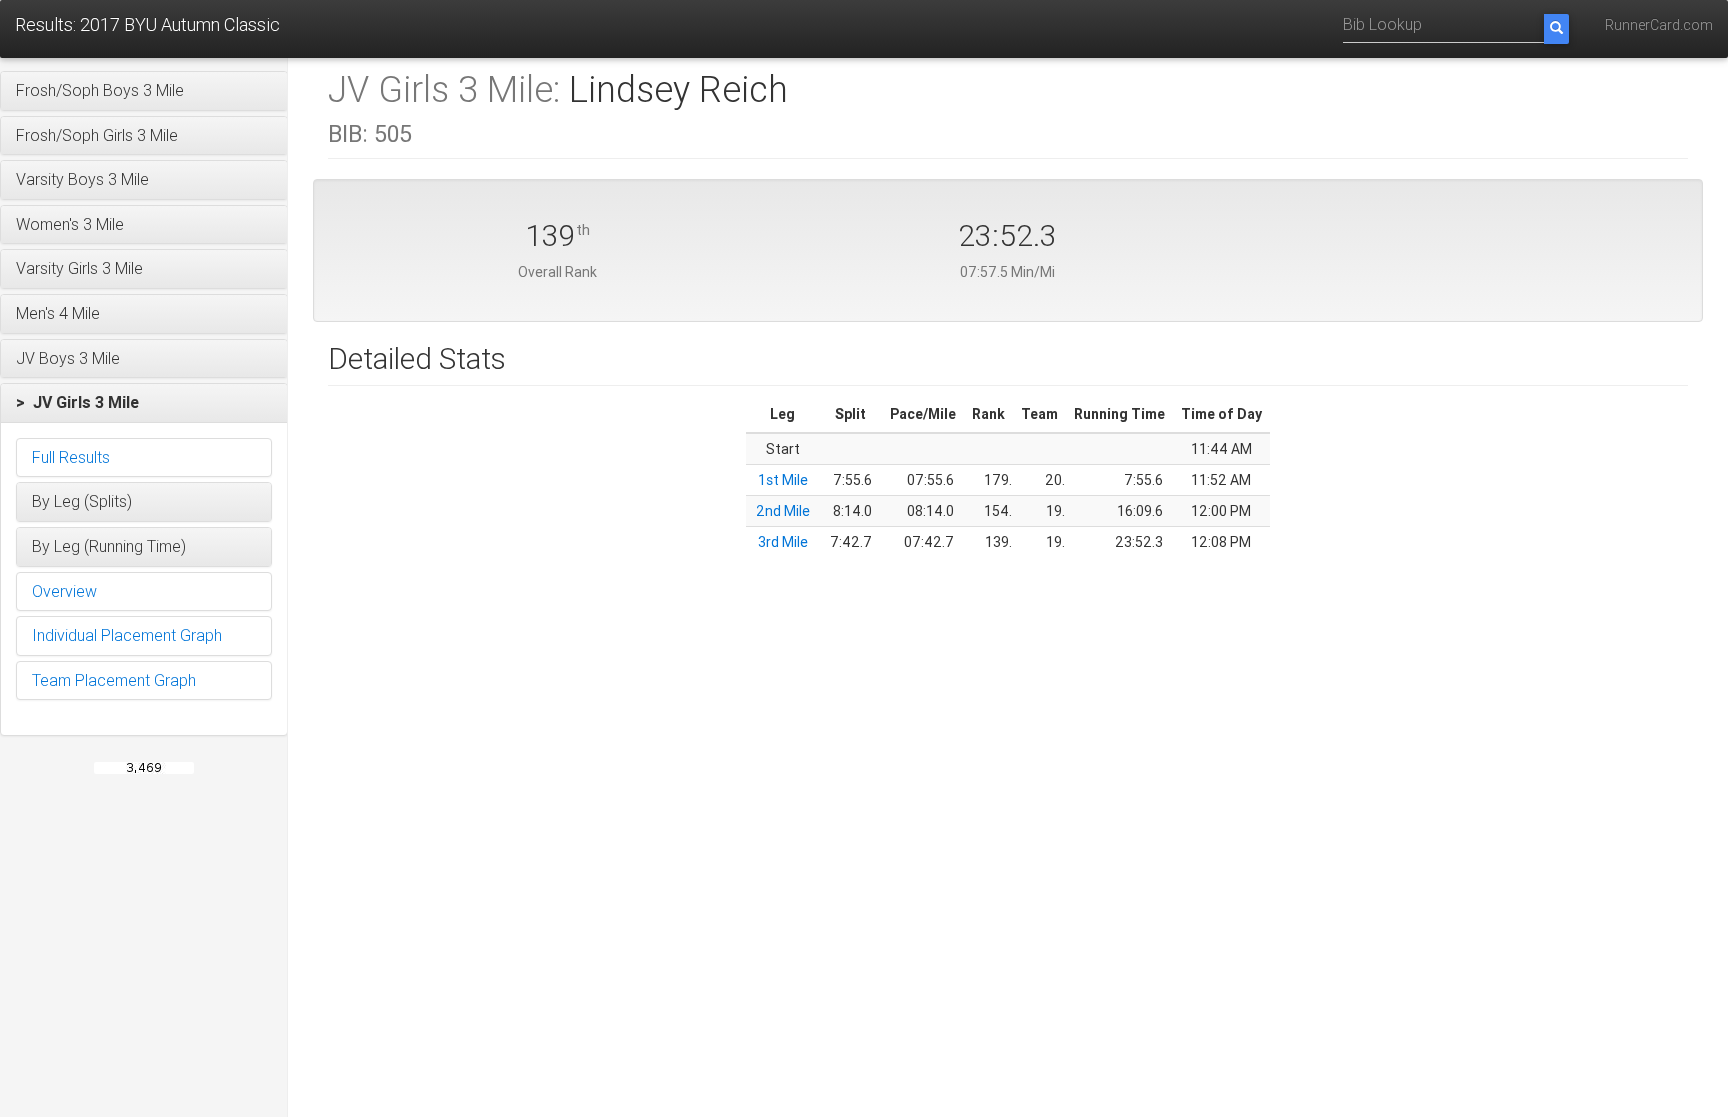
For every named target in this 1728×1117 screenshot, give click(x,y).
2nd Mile (783, 511)
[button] (144, 91)
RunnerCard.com (1659, 25)
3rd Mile (783, 542)
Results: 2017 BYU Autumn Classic (147, 24)
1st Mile (783, 480)
